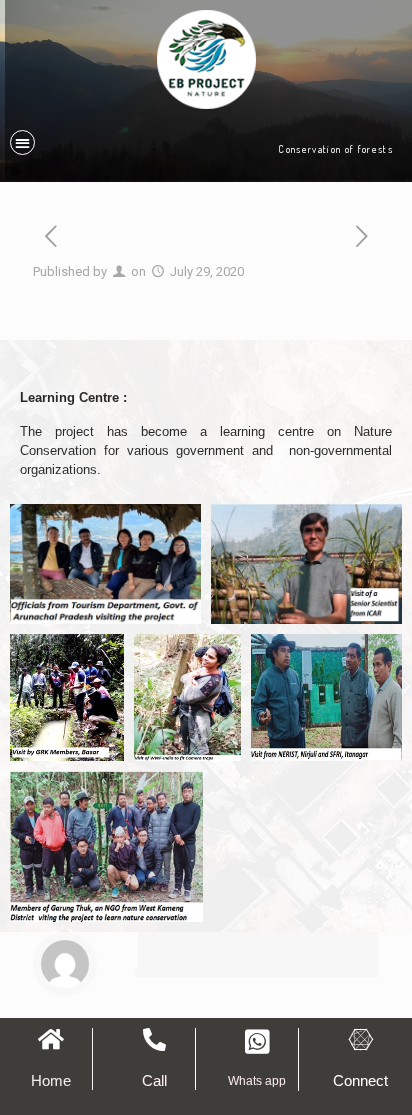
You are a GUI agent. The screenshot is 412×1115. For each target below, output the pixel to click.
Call (154, 1080)
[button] (22, 142)
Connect (360, 1080)
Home (51, 1080)
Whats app (257, 1081)
